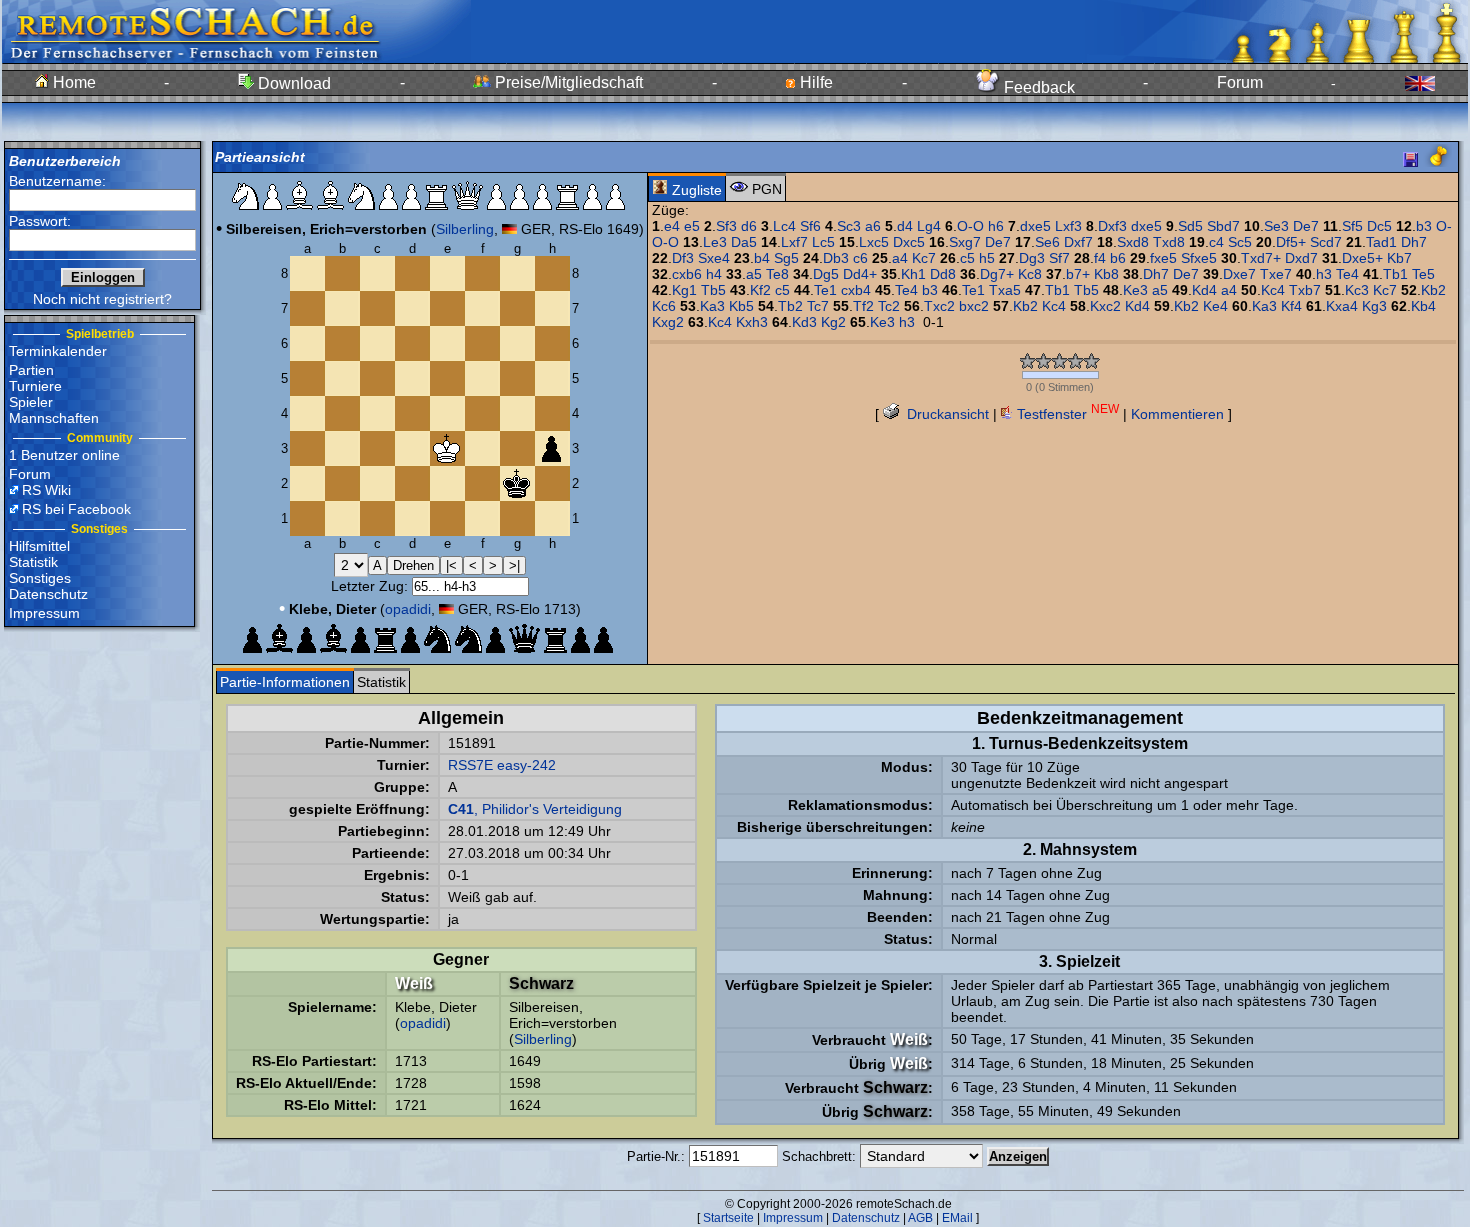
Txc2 (939, 306)
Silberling (465, 229)
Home (72, 82)
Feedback (1037, 87)
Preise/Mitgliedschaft (567, 82)
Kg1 (684, 290)
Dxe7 (1239, 274)
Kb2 (1433, 290)
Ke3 (1135, 290)
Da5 (744, 242)
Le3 (715, 242)
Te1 (825, 290)
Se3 (1276, 226)
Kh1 (913, 274)
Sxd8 (1133, 242)
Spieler (31, 402)
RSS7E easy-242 (502, 765)
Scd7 (1326, 242)
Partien (31, 370)
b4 (762, 258)
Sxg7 (965, 242)
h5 (987, 258)
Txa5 (1005, 290)
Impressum (44, 613)
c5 (967, 258)
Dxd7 (1301, 258)
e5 (692, 226)
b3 (1424, 226)
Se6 (1047, 242)
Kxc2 (1105, 306)
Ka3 (712, 306)
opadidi (408, 609)
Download (292, 83)
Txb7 (1305, 290)
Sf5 (1352, 226)
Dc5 (1379, 226)
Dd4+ (860, 274)
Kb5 (741, 306)
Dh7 (1414, 242)
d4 (905, 226)
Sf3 (726, 226)
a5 (754, 274)
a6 (873, 226)
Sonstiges (40, 578)
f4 (1100, 258)
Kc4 (1273, 290)
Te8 (777, 274)
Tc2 (889, 306)
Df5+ (1291, 242)
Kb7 (1399, 258)
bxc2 (974, 306)
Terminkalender (58, 351)
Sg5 (786, 258)
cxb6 (687, 274)
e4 (672, 226)
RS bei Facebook (76, 509)
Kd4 (1204, 290)
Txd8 (1169, 242)
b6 (1118, 258)
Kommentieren (1177, 414)
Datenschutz (48, 594)
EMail (957, 1218)
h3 (1324, 274)
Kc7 (924, 258)
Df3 (683, 258)
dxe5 (1035, 226)
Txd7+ (1261, 258)
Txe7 (1276, 274)
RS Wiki (46, 490)
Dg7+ (997, 274)
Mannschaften (54, 418)
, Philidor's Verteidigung (535, 809)
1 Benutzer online (64, 455)
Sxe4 (714, 258)
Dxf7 (1078, 242)
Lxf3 (1068, 226)
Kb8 (1106, 274)
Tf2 (863, 306)
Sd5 (1190, 226)
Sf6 (810, 226)
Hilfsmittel (39, 546)
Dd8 (943, 274)
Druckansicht (946, 414)
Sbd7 (1223, 226)
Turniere (35, 386)
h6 (996, 226)
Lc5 (823, 242)
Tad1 (1381, 242)
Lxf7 (794, 242)
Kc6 (664, 306)
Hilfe (814, 82)
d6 (749, 226)
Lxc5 (874, 242)
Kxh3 (752, 322)
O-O (970, 226)
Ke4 (1215, 306)
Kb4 (1423, 306)
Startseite (728, 1218)
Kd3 (804, 322)
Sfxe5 (1199, 258)
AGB (920, 1218)
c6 (860, 258)
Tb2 (790, 306)
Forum (1240, 82)
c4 (1216, 242)
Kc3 (1357, 290)
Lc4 (784, 226)
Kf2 (760, 290)
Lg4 (929, 226)
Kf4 (1291, 306)
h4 (714, 274)
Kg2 (833, 322)
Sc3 (849, 226)
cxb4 (856, 290)
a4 (900, 258)
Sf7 (1059, 258)
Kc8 (1030, 274)
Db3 (836, 258)
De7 (1306, 226)
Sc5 (1240, 242)
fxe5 (1163, 258)
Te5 (1423, 274)
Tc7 (818, 306)
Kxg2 (668, 322)
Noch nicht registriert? (102, 299)
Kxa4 (1342, 306)
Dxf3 (1112, 226)
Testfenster (1066, 414)
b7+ (1078, 274)
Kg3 (1374, 306)
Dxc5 (909, 242)
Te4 (1347, 274)
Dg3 (1032, 258)
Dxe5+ (1362, 258)
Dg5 (826, 274)
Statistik (33, 562)
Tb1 (1395, 274)
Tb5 (713, 290)
